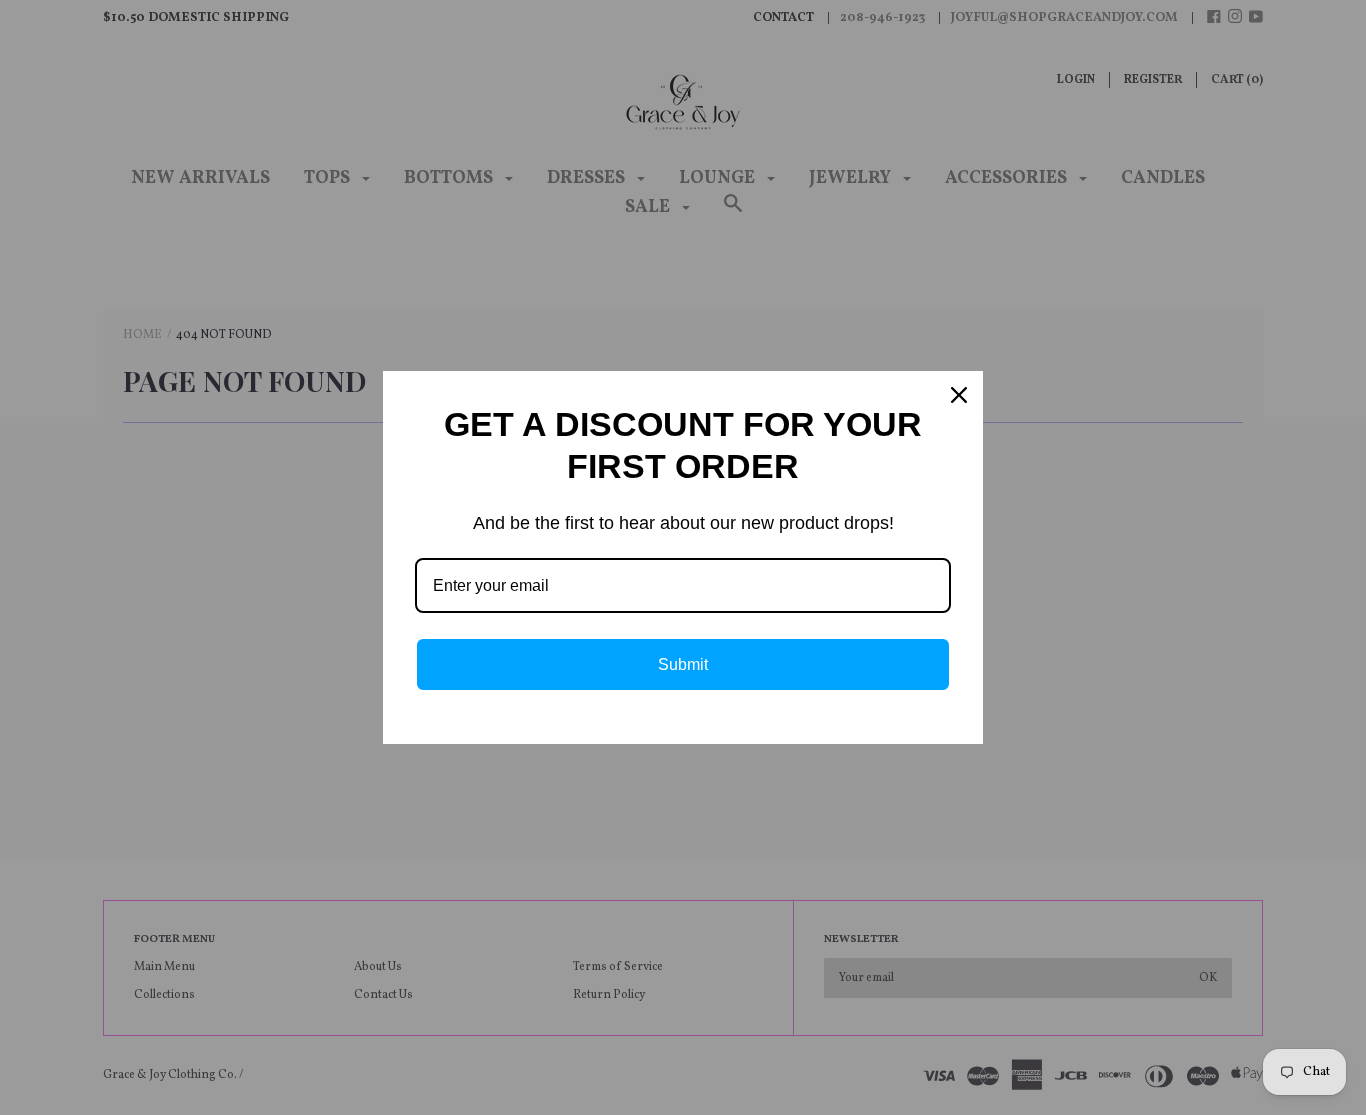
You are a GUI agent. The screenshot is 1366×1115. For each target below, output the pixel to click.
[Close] (959, 395)
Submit (683, 664)
